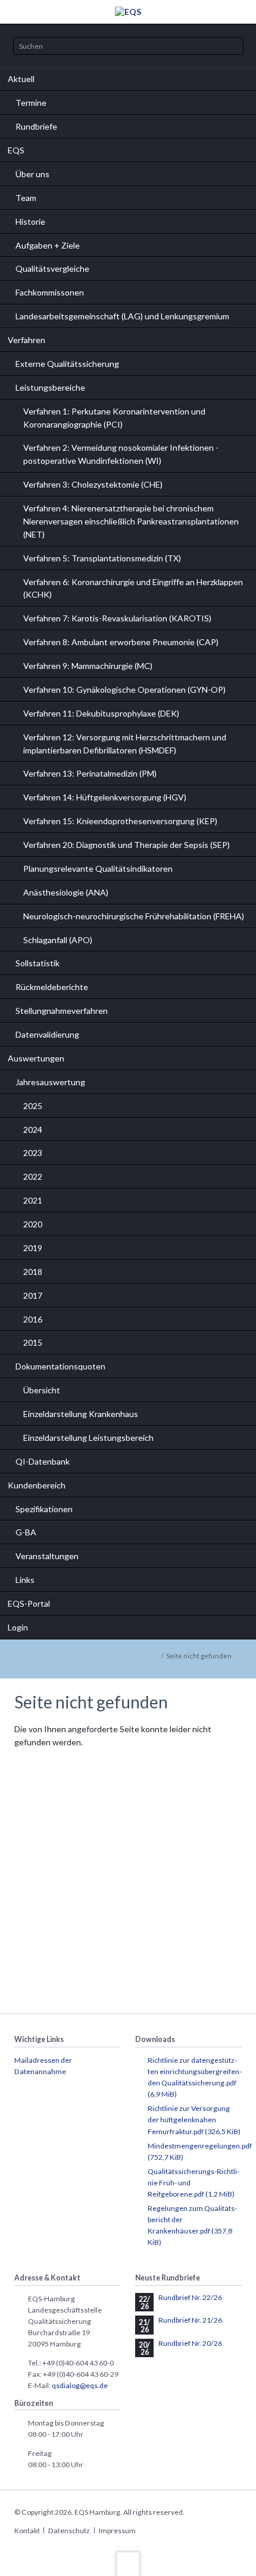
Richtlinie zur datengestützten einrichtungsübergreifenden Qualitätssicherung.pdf (195, 2077)
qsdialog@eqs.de (80, 2385)
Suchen (230, 47)
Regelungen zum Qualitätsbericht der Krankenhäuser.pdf (192, 2225)
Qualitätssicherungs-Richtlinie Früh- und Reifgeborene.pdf (193, 2183)
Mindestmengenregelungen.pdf (200, 2151)
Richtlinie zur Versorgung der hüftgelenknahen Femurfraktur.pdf (194, 2120)
